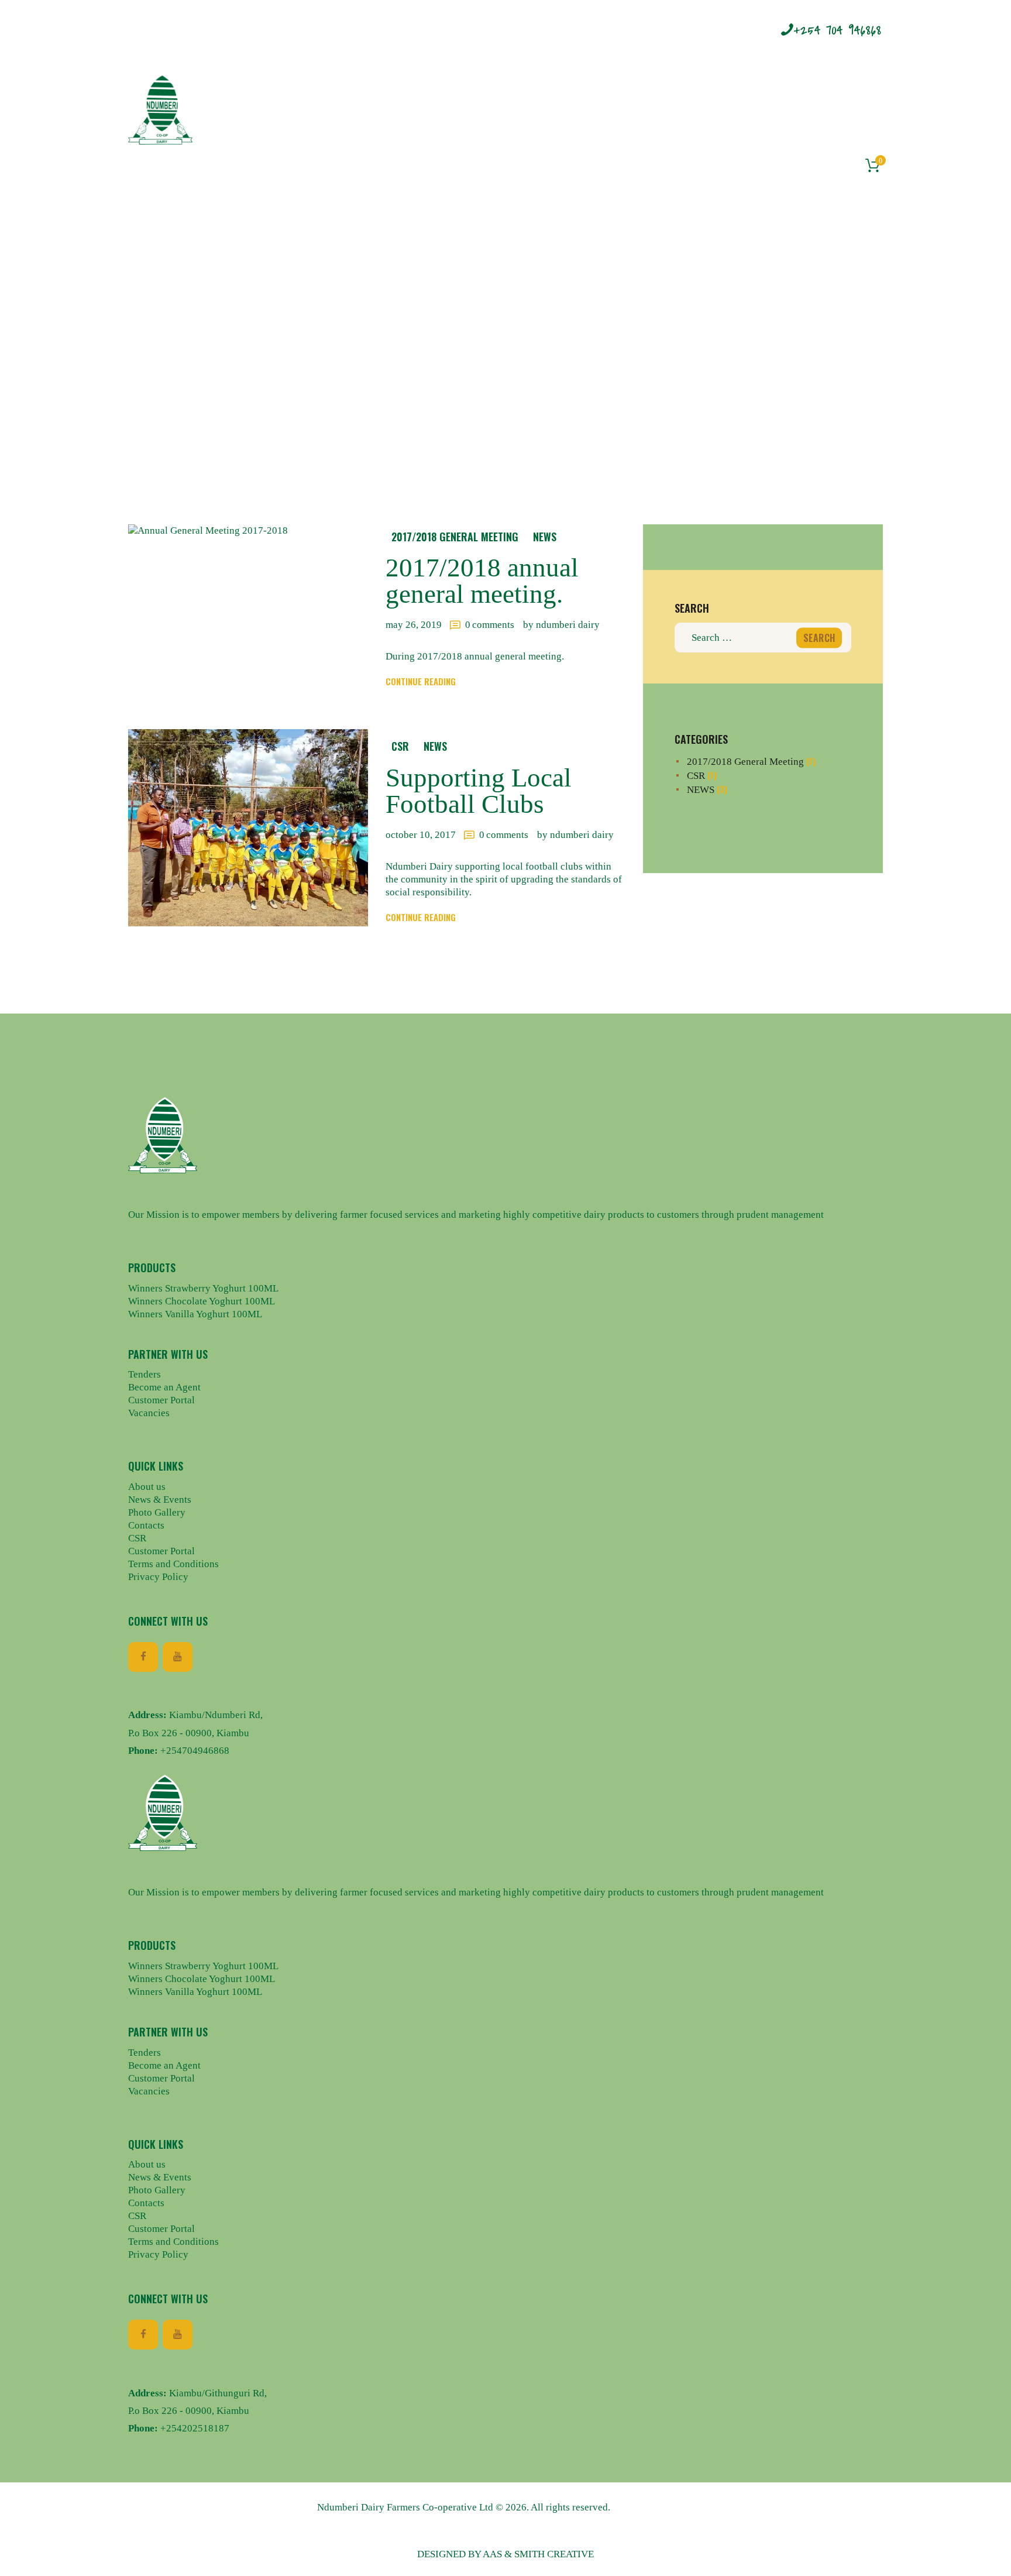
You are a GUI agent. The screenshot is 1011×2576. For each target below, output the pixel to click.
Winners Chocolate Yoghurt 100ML (202, 1301)
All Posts (493, 353)
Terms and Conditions (173, 1564)
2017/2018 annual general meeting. (482, 581)
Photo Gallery (157, 1512)
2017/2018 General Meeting (455, 537)
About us (147, 1487)
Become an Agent (164, 1387)
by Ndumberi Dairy (561, 625)
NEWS (545, 537)
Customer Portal (161, 1400)
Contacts (146, 1525)
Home (441, 353)
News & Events (160, 1500)
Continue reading (421, 681)
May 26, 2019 (414, 625)
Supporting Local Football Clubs (479, 791)
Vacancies (149, 1413)
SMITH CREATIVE (554, 2554)
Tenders (145, 1374)
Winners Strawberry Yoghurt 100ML (203, 1288)
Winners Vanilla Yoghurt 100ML (195, 1314)
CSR (400, 746)
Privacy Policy (158, 1577)
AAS (492, 2554)
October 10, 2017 (421, 835)
